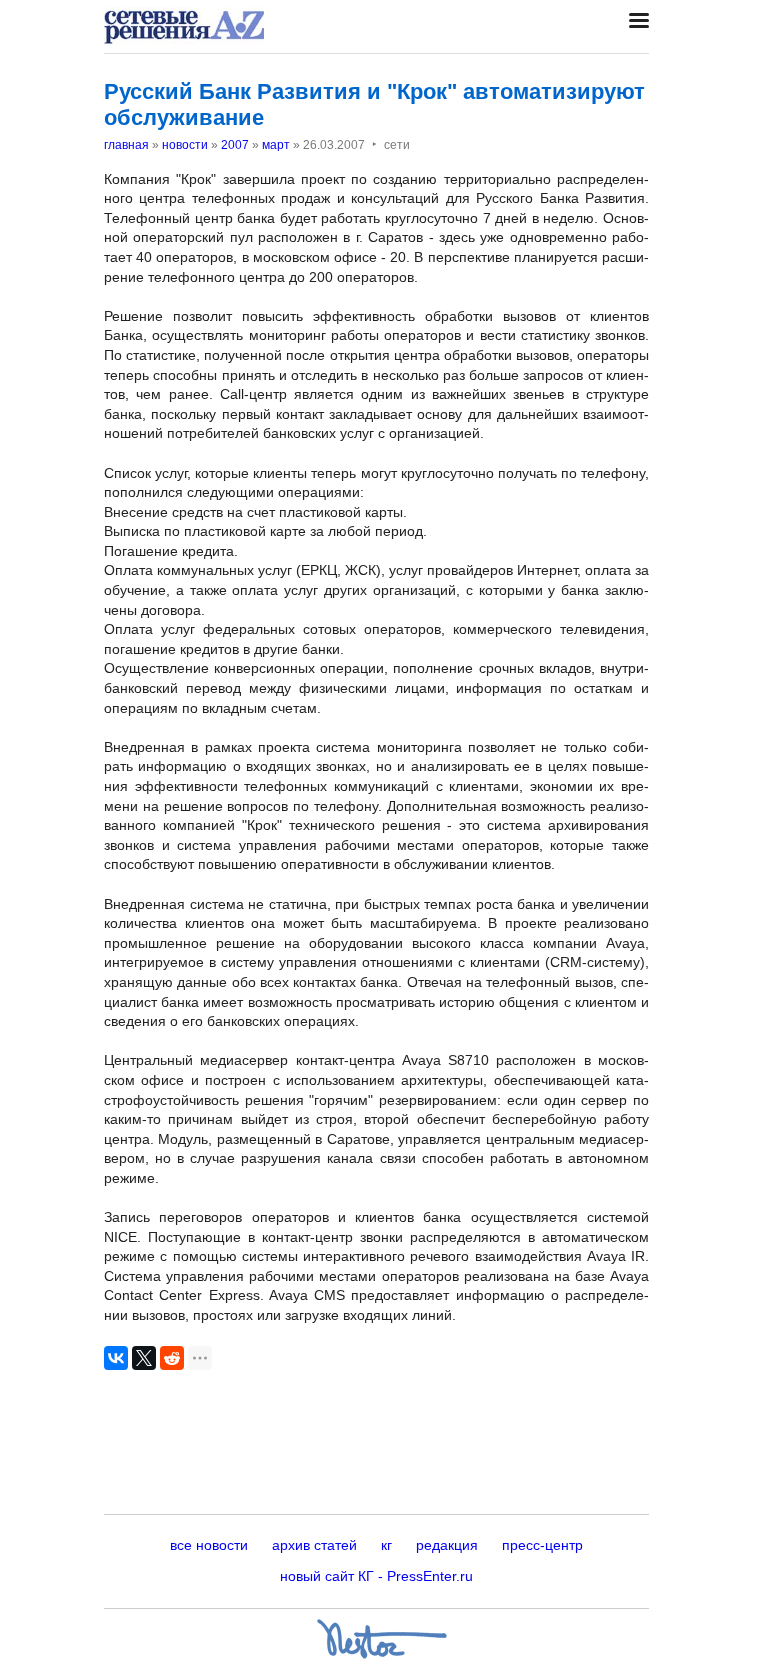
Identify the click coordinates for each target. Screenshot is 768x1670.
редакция (447, 1545)
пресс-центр (542, 1545)
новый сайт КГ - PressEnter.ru (376, 1576)
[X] (144, 1358)
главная (126, 145)
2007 (235, 145)
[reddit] (172, 1358)
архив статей (314, 1545)
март (276, 145)
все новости (209, 1545)
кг (386, 1545)
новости (185, 145)
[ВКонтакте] (116, 1358)
